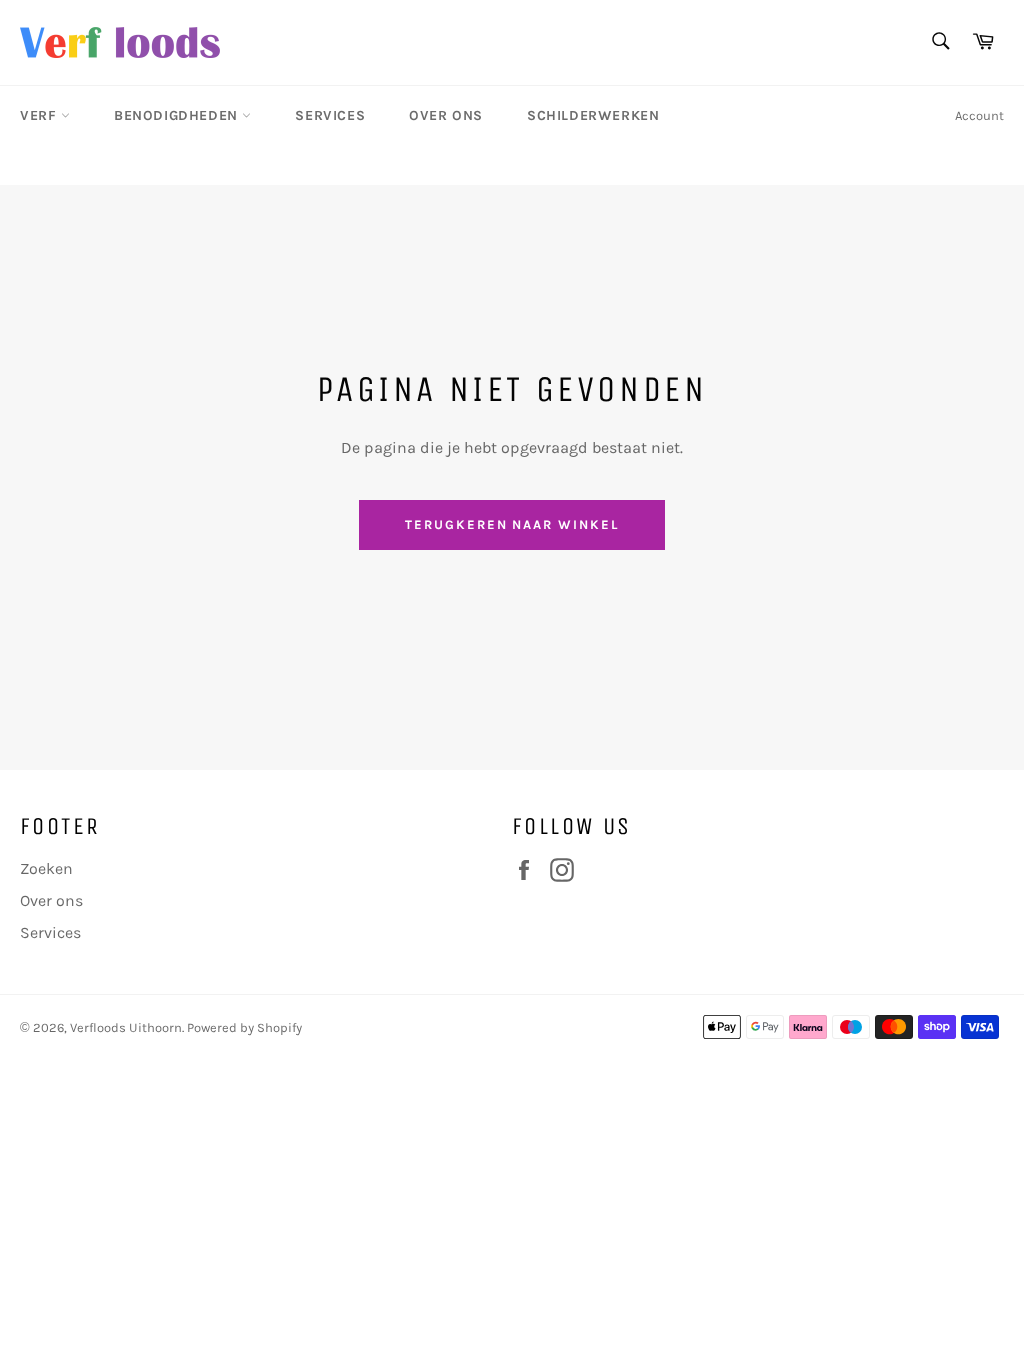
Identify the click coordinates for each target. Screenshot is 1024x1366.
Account (979, 115)
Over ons (446, 115)
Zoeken (46, 868)
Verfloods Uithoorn (126, 1027)
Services (330, 115)
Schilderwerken (593, 115)
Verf (40, 115)
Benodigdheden (178, 115)
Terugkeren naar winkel (512, 524)
